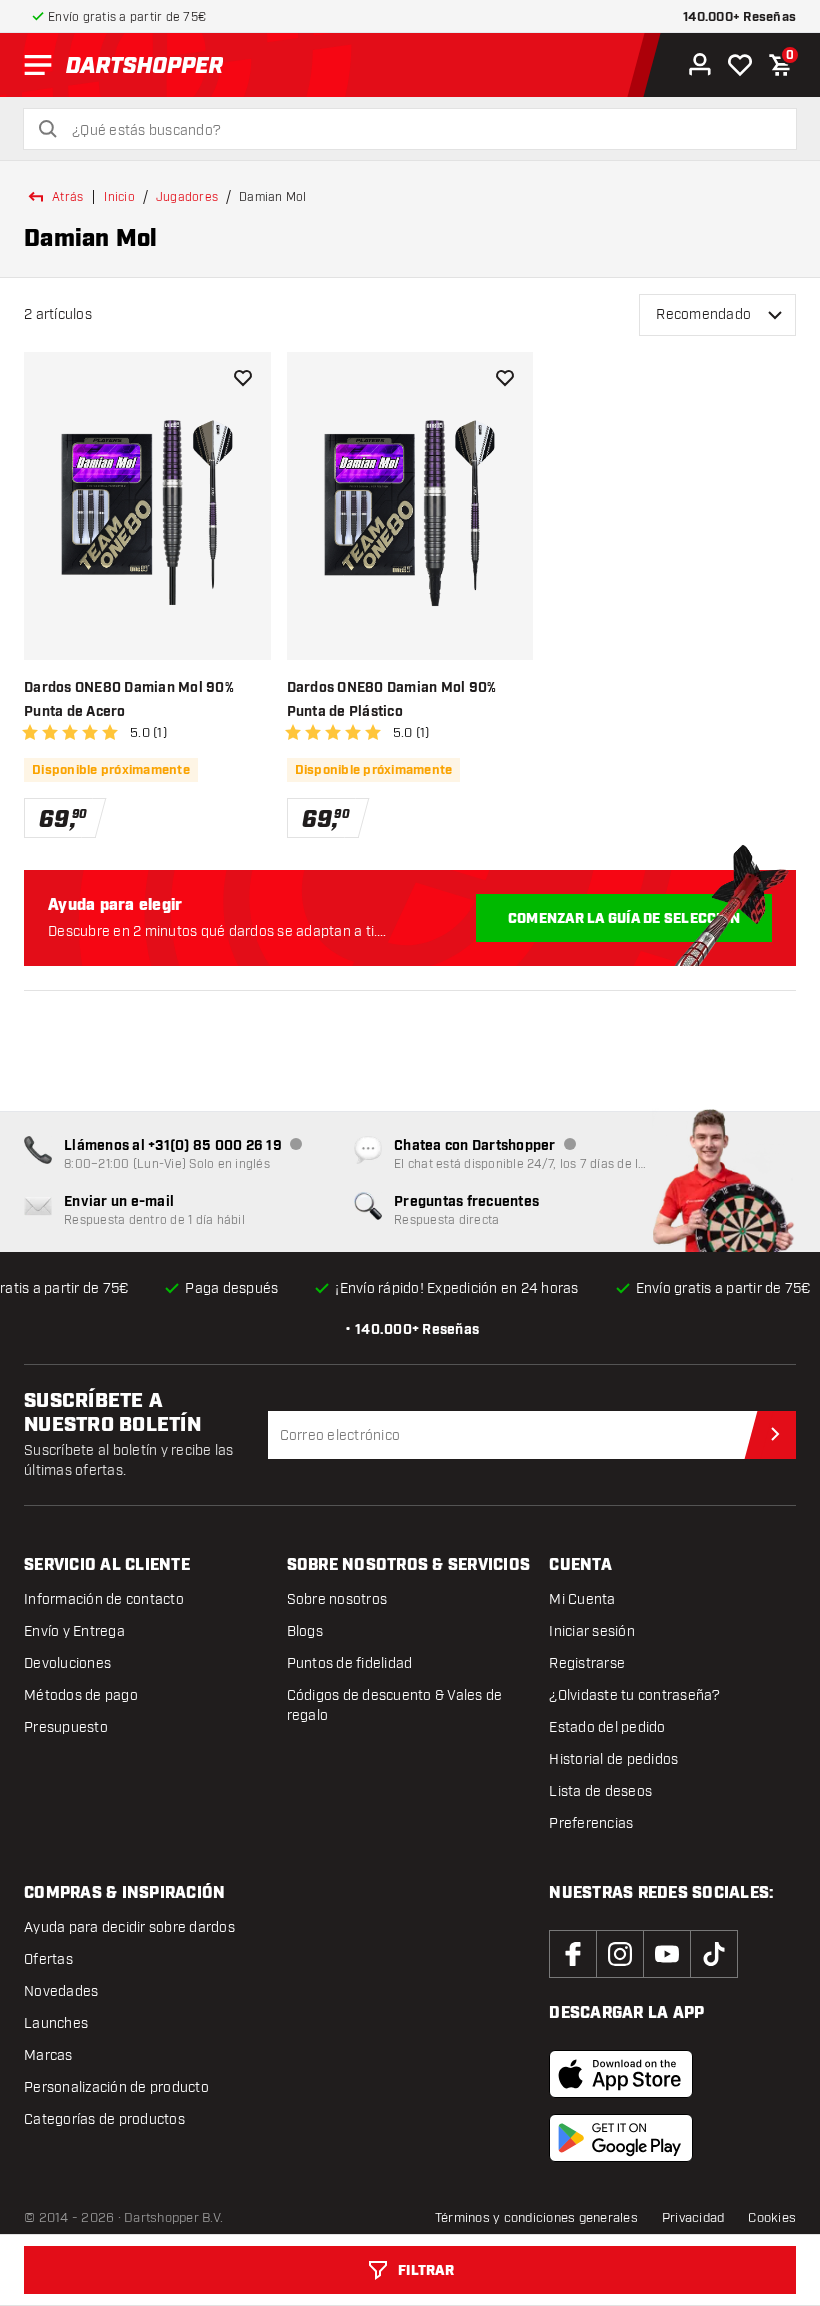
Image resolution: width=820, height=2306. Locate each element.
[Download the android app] (621, 2138)
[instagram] (620, 1954)
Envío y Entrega (74, 1631)
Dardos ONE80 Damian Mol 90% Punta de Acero (129, 700)
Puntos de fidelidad (350, 1663)
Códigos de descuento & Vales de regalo (395, 1705)
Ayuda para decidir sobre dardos (129, 1927)
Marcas (48, 2055)
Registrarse (587, 1663)
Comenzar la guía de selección (624, 919)
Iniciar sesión (592, 1631)
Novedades (61, 1991)
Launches (56, 2023)
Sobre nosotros (337, 1599)
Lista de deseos (600, 1791)
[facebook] (573, 1954)
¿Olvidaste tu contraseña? (634, 1695)
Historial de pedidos (613, 1759)
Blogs (305, 1631)
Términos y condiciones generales (536, 2218)
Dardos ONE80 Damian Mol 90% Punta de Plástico (392, 700)
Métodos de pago (81, 1695)
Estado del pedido (607, 1727)
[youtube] (667, 1954)
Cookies (772, 2218)
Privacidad (693, 2218)
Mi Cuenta (582, 1599)
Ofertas (48, 1959)
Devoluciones (67, 1663)
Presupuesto (66, 1727)
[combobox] (422, 131)
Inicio (119, 197)
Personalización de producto (116, 2087)
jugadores (187, 197)
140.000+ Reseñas (739, 17)
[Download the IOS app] (621, 2074)
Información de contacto (104, 1599)
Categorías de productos (104, 2119)
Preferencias (591, 1823)
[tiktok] (714, 1954)
